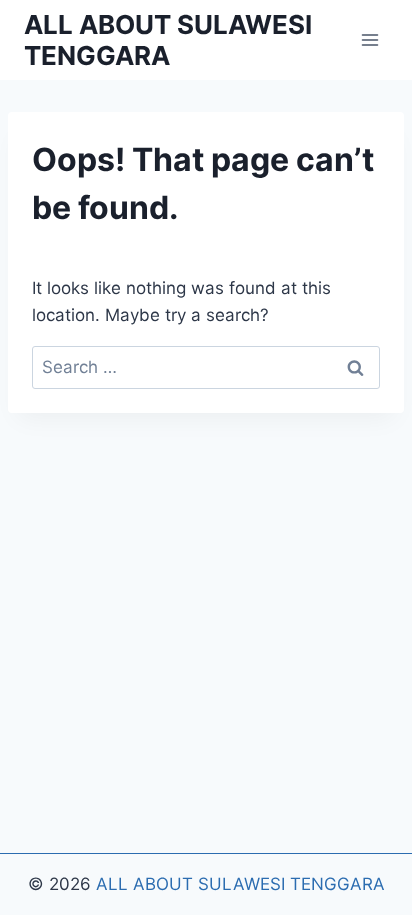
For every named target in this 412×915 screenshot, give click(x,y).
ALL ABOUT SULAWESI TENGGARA (240, 884)
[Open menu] (369, 39)
